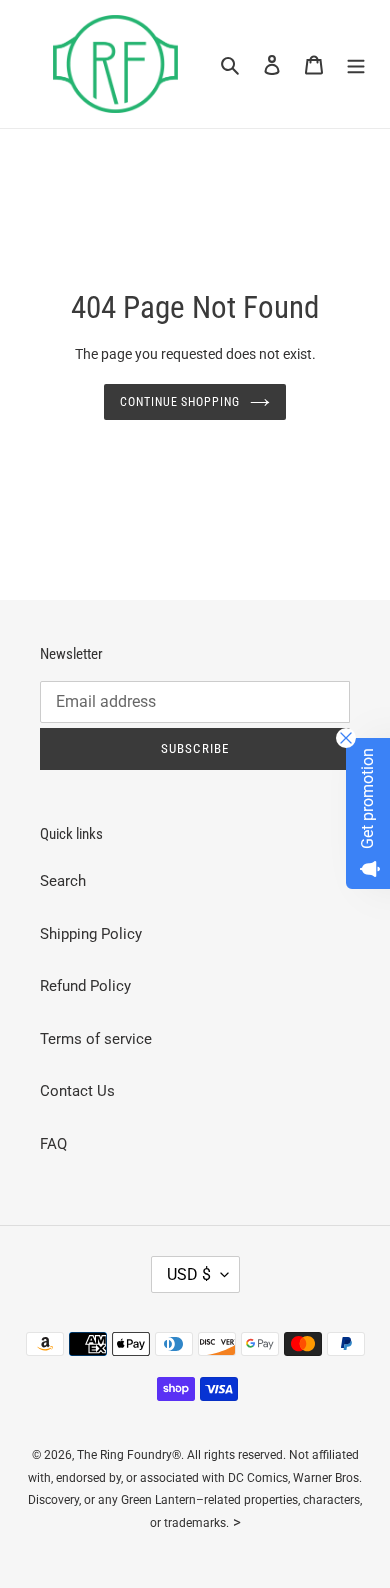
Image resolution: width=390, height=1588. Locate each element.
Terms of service (96, 1039)
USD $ (189, 1274)
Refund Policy (85, 986)
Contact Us (77, 1091)
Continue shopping (180, 402)
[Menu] (356, 64)
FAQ (53, 1144)
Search (63, 881)
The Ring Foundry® (129, 1455)
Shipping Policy (91, 934)
